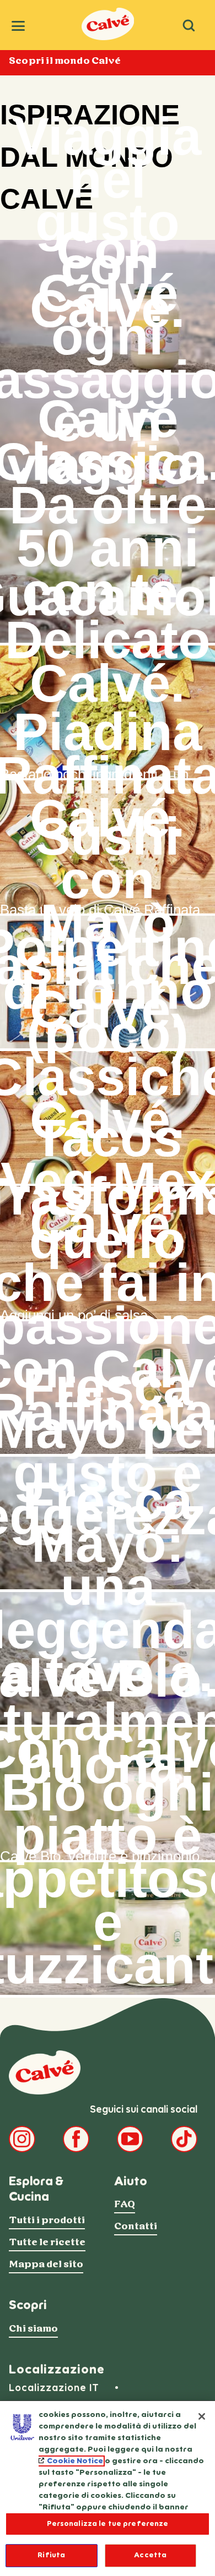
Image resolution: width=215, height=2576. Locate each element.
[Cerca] (189, 25)
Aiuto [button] (131, 2181)
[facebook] (76, 2139)
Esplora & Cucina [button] (36, 2189)
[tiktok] (184, 2139)
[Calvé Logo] (108, 37)
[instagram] (22, 2139)
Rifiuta (51, 2555)
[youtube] (130, 2139)
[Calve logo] (45, 2072)
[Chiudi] (202, 2416)
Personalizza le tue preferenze (108, 2524)
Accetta (150, 2555)
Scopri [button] (28, 2305)
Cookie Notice (75, 2461)
